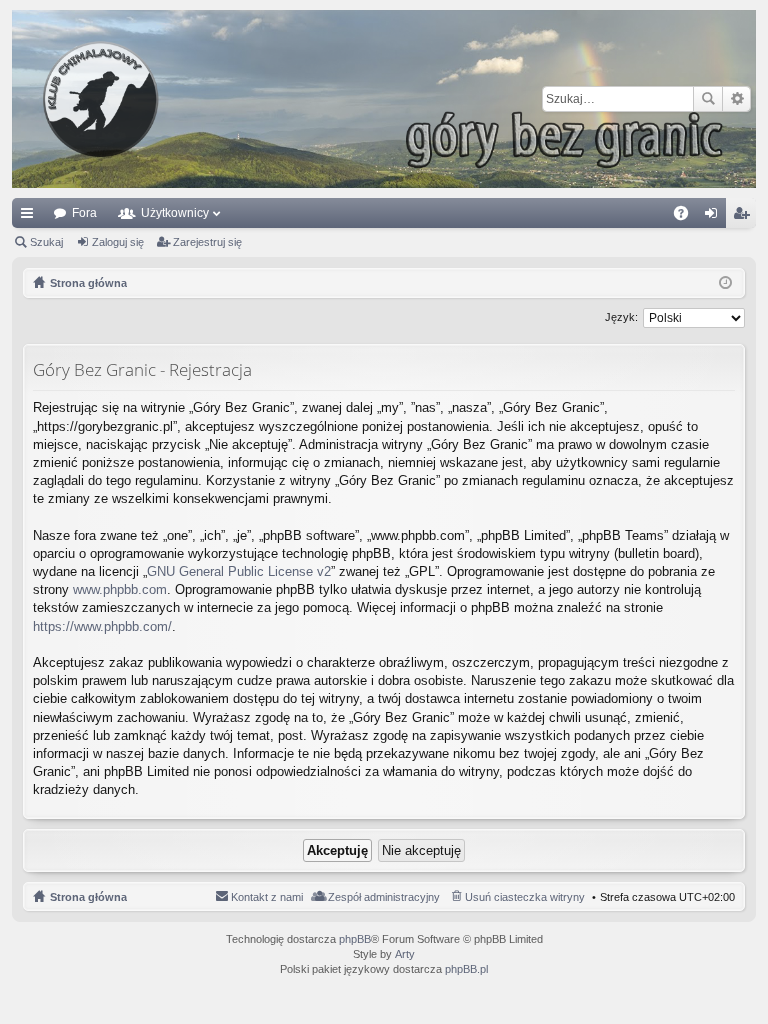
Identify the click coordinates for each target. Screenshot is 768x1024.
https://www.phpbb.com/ (102, 626)
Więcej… (31, 217)
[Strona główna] (384, 99)
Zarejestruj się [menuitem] (745, 217)
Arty (405, 954)
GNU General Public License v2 (239, 571)
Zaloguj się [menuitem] (715, 217)
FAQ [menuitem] (687, 217)
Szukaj (708, 99)
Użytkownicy (175, 213)
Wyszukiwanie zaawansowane (736, 99)
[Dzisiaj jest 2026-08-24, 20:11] (725, 283)
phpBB (355, 939)
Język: (621, 317)
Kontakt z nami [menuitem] (267, 897)
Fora (84, 213)
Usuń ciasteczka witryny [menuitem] (525, 897)
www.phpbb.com (120, 589)
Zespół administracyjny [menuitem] (384, 897)
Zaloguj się (118, 242)
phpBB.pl (466, 969)
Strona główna (88, 897)
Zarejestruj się (207, 242)
